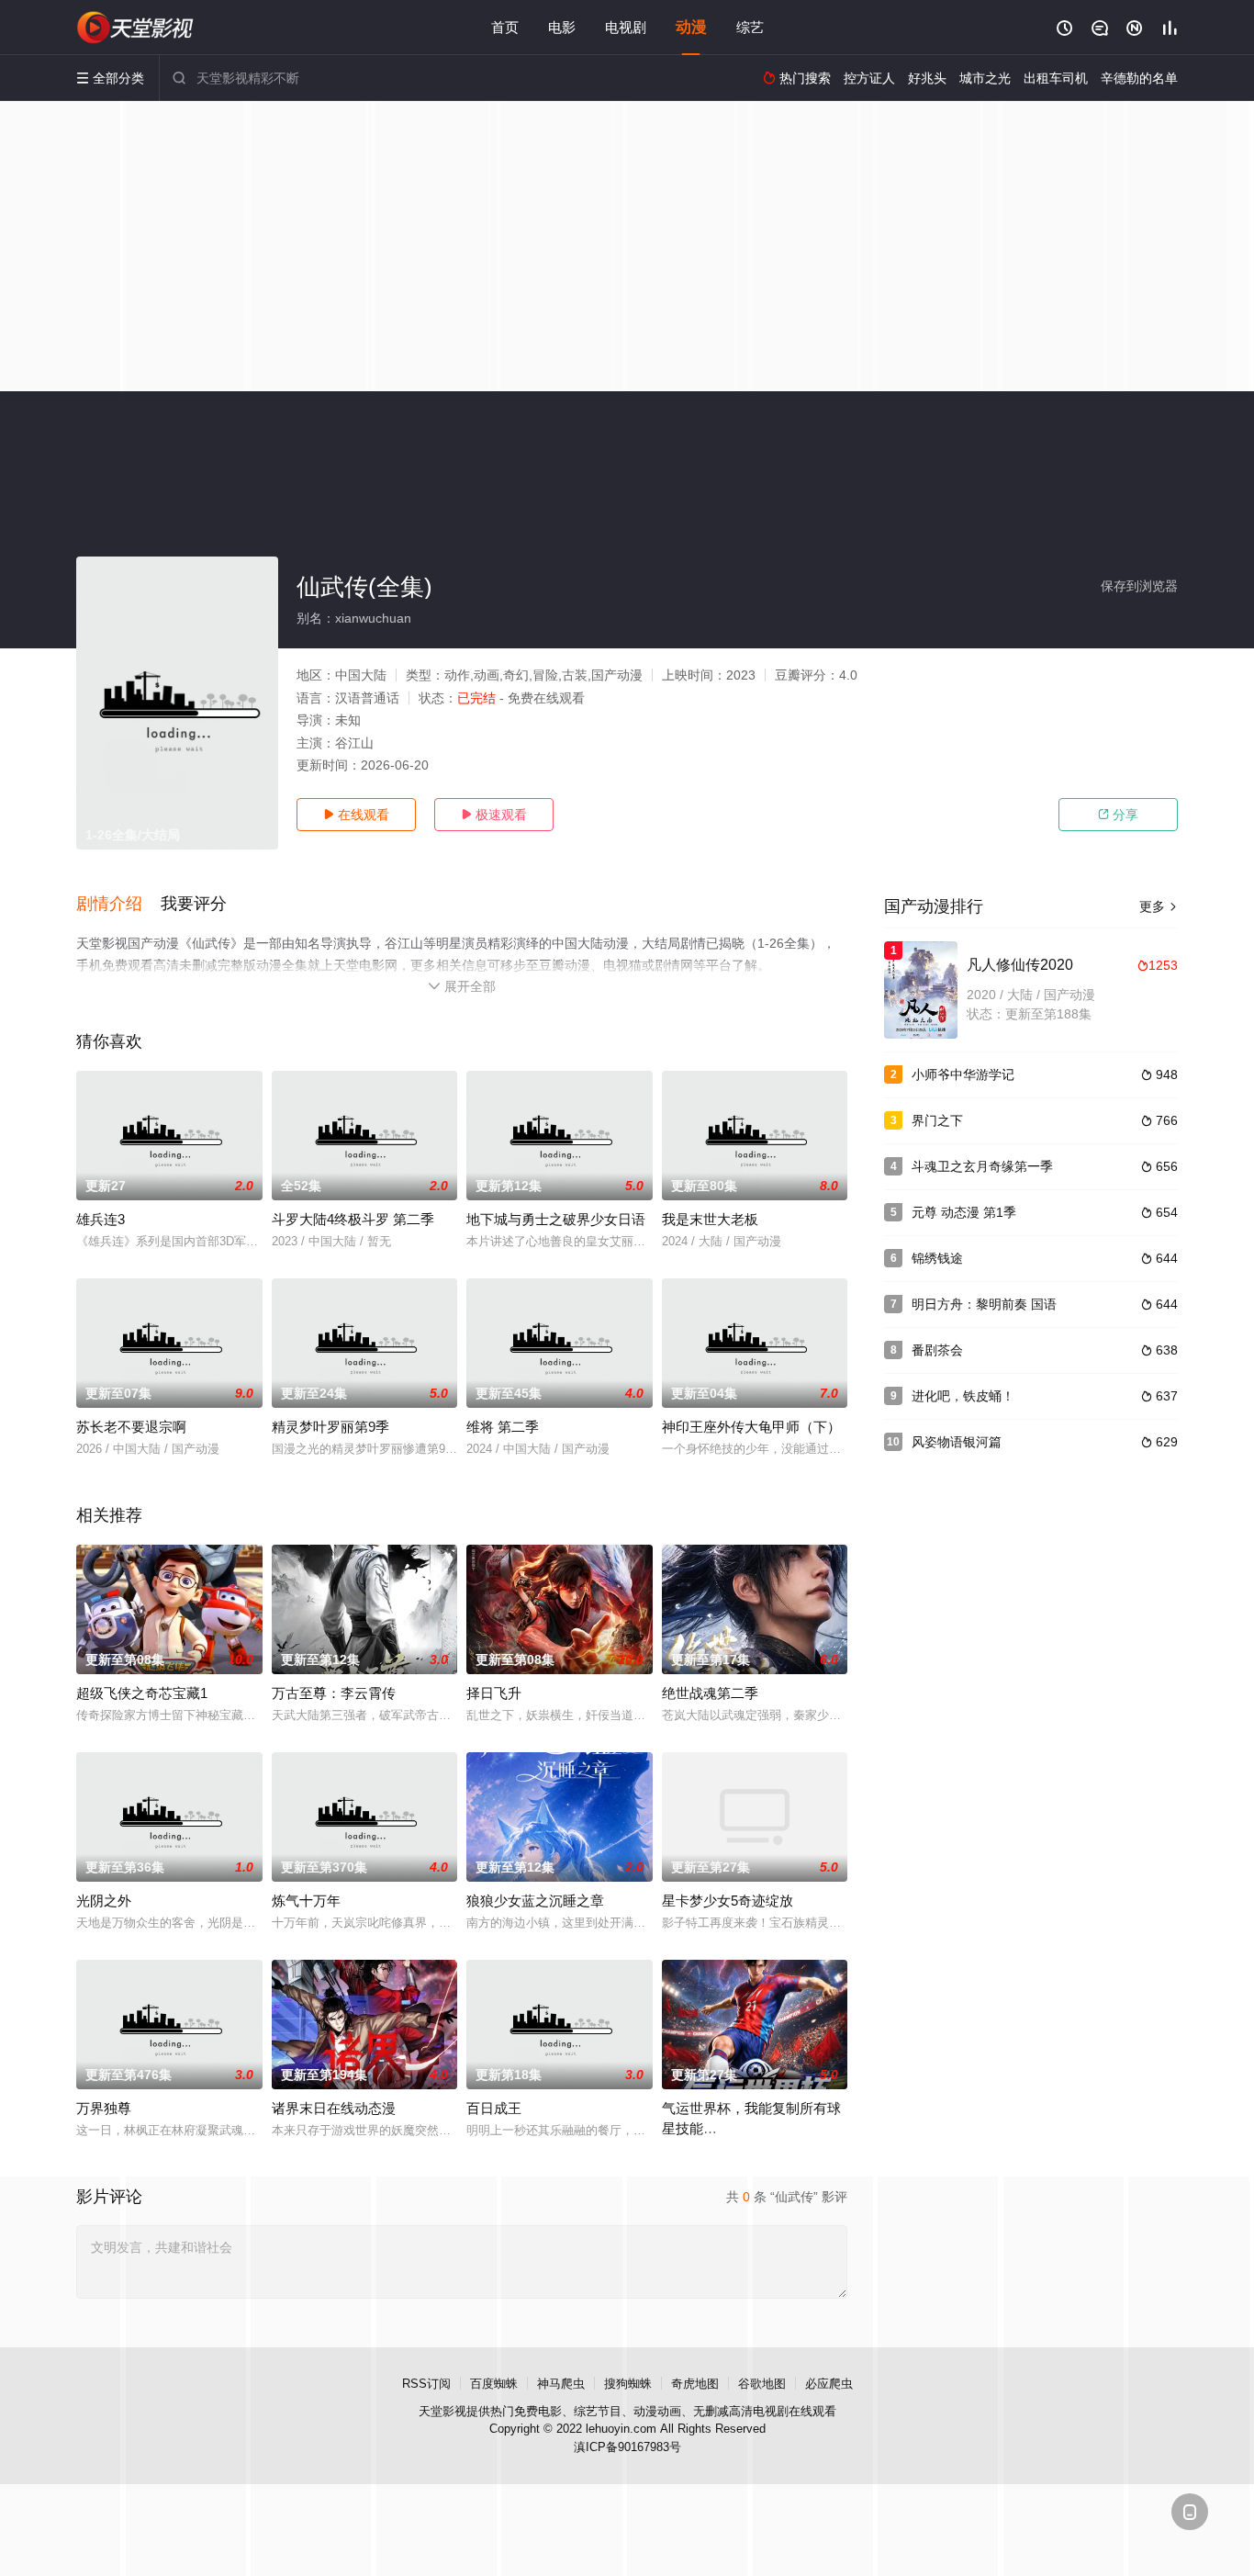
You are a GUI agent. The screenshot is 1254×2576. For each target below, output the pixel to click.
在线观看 (356, 815)
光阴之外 (104, 1901)
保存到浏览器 (1139, 586)
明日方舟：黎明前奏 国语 (984, 1304)
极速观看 (494, 815)
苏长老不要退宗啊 (131, 1427)
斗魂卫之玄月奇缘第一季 (982, 1166)
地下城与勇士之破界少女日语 (556, 1219)
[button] (118, 905)
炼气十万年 (306, 1901)
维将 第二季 (503, 1427)
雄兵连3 (101, 1219)
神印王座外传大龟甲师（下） (751, 1427)
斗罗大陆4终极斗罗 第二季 (353, 1219)
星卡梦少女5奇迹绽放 (728, 1901)
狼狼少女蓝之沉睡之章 (535, 1901)
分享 (1118, 815)
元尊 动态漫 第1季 (964, 1212)
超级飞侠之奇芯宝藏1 (142, 1693)
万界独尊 (104, 2108)
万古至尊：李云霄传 (334, 1693)
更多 (1159, 906)
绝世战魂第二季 (710, 1693)
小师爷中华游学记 (963, 1074)
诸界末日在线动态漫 (334, 2108)
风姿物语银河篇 (957, 1442)
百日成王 (494, 2108)
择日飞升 (494, 1693)
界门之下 (937, 1120)
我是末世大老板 (710, 1219)
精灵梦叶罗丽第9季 (330, 1427)
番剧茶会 (937, 1350)
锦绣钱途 (937, 1258)
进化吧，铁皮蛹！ (963, 1396)
